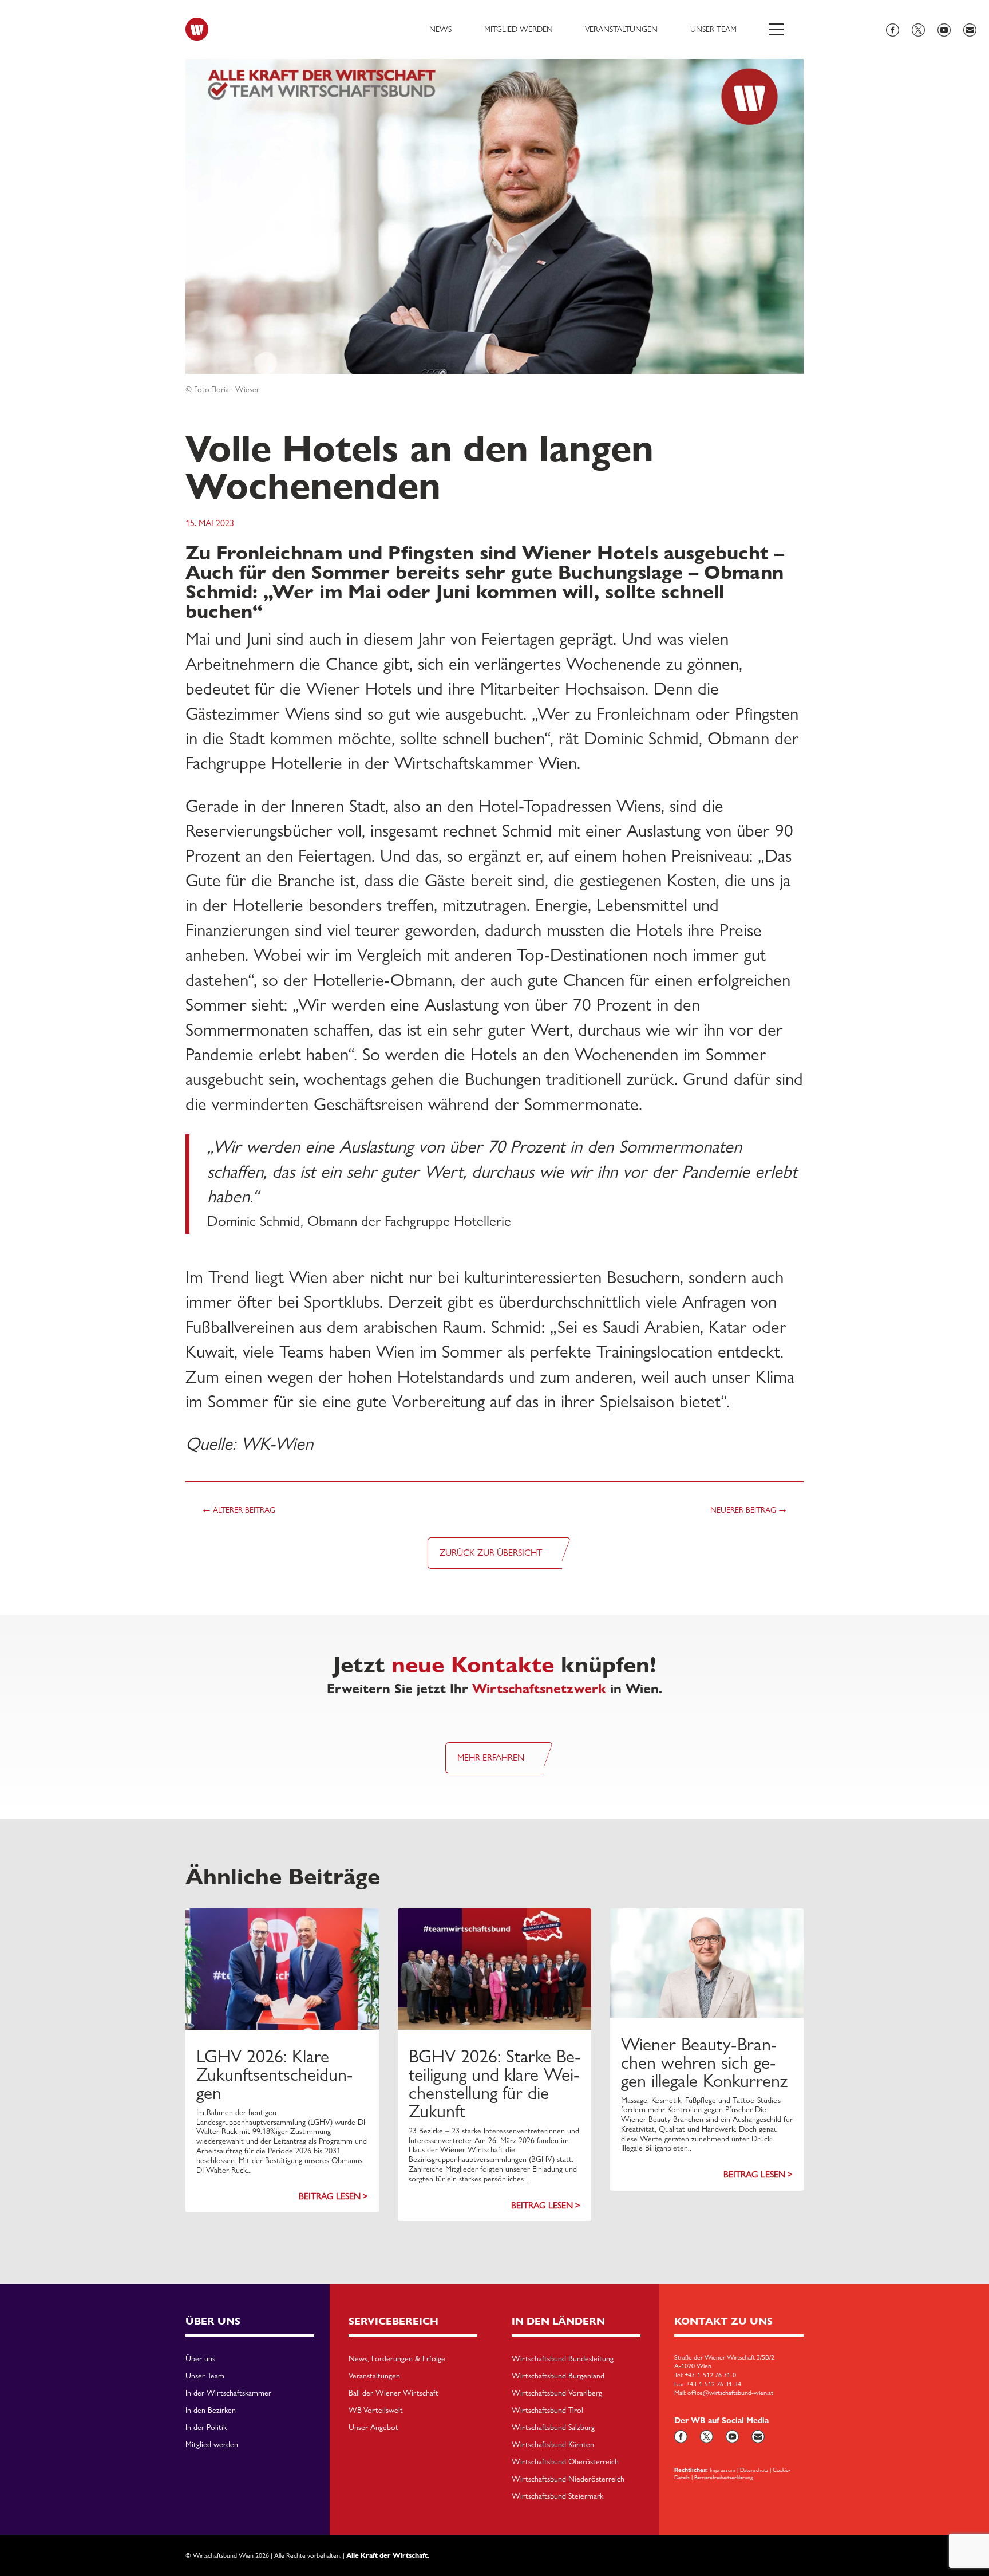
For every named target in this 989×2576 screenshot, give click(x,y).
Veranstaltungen (621, 29)
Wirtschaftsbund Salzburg (553, 2428)
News (440, 29)
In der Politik (206, 2428)
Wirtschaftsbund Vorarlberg (557, 2393)
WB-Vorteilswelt (376, 2411)
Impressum (723, 2470)
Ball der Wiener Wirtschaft (393, 2393)
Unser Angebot (373, 2428)
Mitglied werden (519, 29)
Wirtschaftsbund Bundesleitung (563, 2359)
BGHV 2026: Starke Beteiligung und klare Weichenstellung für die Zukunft (494, 2084)
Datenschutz (754, 2470)
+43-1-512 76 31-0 (710, 2375)
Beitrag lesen (330, 2196)
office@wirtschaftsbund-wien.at (730, 2393)
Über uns (200, 2359)
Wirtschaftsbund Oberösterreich (565, 2462)
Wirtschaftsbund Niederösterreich (568, 2479)
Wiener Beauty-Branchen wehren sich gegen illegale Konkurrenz (704, 2062)
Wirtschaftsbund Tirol (547, 2411)
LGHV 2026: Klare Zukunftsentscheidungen (274, 2074)
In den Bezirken (211, 2411)
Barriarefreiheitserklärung (723, 2477)
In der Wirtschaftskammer (228, 2393)
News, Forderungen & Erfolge (397, 2359)
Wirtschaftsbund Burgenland (558, 2376)
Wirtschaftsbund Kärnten (553, 2445)
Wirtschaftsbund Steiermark (557, 2496)
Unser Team (713, 29)
